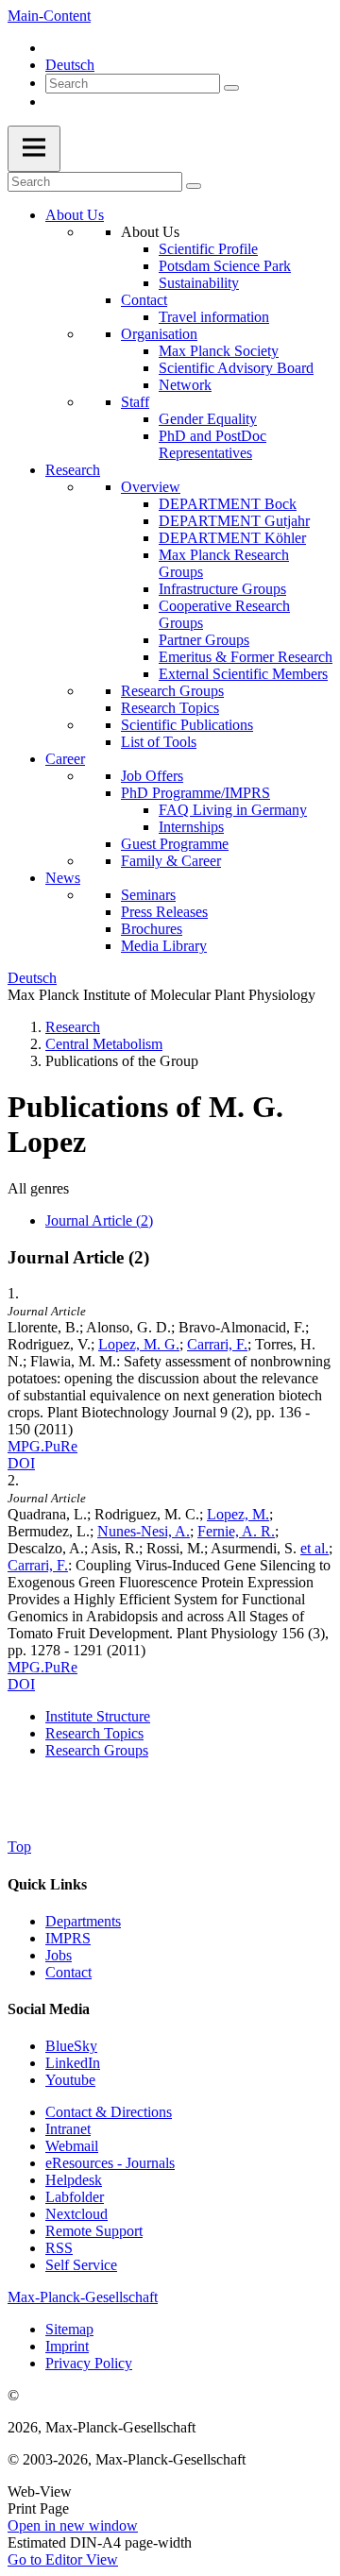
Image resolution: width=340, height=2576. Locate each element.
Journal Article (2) (99, 1220)
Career (65, 759)
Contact (144, 300)
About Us (75, 215)
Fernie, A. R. (236, 1531)
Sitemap (69, 2329)
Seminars (148, 895)
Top (19, 1847)
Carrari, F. (217, 1344)
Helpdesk (74, 2180)
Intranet (68, 2129)
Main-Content (49, 16)
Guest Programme (175, 844)
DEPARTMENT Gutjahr (234, 521)
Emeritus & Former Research (246, 657)
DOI (21, 1463)
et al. (314, 1548)
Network (185, 385)
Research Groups (172, 691)
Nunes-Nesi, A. (144, 1531)
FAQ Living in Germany (233, 810)
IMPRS (68, 1938)
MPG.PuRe (42, 1446)
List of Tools (159, 742)
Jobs (59, 1955)
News (63, 878)
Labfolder (75, 2197)
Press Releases (164, 912)
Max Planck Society (219, 351)
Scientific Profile (208, 249)
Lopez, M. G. (139, 1344)
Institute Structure (98, 1716)
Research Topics (170, 708)
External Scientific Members (243, 674)
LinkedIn (73, 2063)
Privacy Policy (89, 2363)
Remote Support (94, 2231)
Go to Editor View (63, 2559)
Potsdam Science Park (225, 266)
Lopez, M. (238, 1514)
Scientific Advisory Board (236, 368)
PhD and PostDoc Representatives (212, 444)
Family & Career (171, 861)
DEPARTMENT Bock (228, 504)
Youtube (70, 2080)
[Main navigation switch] (34, 149)
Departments (83, 1921)
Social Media (49, 2009)
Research (73, 470)
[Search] (231, 88)
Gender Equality (208, 419)
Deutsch (70, 65)
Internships (191, 827)
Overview (151, 487)
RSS (59, 2248)
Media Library (164, 946)
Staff (135, 402)
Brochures (152, 929)
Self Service (81, 2265)
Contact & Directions (109, 2112)
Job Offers (152, 776)
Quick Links (47, 1884)
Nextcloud (76, 2214)
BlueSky (71, 2046)
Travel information (214, 317)
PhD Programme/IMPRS (195, 793)
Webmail (72, 2146)
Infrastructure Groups (222, 589)
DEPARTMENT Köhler (232, 538)
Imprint (67, 2346)
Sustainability (199, 283)
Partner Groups (204, 640)
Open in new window (73, 2525)
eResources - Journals (110, 2163)
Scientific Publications (187, 725)
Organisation (159, 334)
